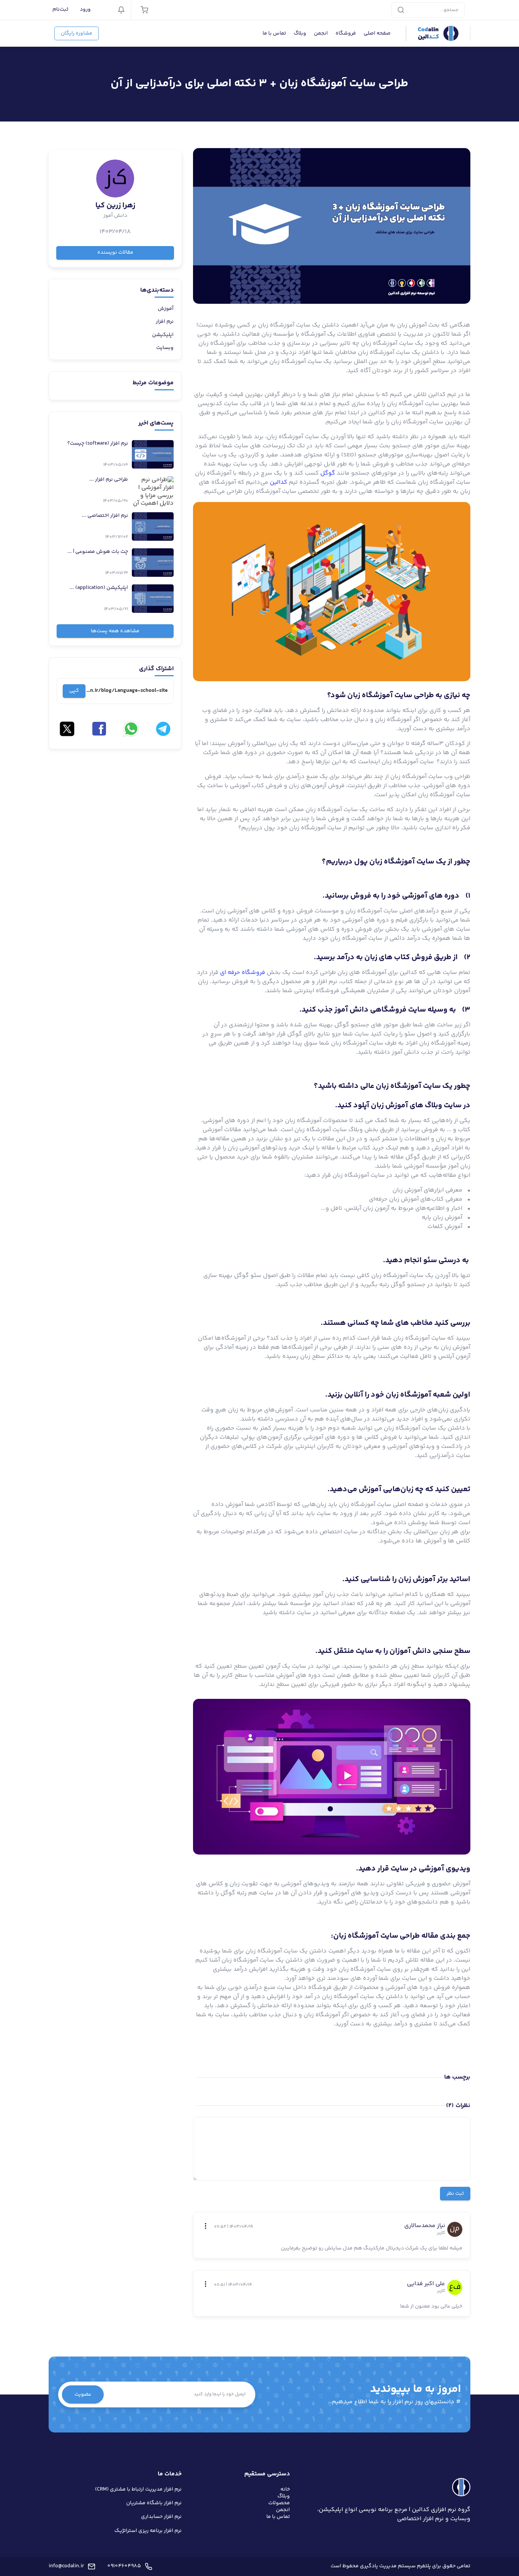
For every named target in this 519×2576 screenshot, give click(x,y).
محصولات (279, 2503)
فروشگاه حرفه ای (243, 973)
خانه (285, 2489)
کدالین (278, 482)
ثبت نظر (455, 2194)
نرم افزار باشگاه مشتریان (154, 2503)
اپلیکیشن (163, 335)
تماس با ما (274, 33)
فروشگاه (346, 33)
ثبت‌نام (60, 9)
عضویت (83, 2394)
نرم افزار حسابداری (161, 2517)
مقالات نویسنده (115, 253)
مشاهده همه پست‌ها (115, 631)
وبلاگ (300, 33)
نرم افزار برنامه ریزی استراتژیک (148, 2531)
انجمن (321, 33)
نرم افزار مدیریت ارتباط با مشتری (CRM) (138, 2489)
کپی (74, 691)
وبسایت (165, 348)
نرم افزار (165, 322)
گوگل (328, 473)
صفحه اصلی (377, 33)
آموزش (166, 309)
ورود (85, 9)
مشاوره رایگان (77, 33)
